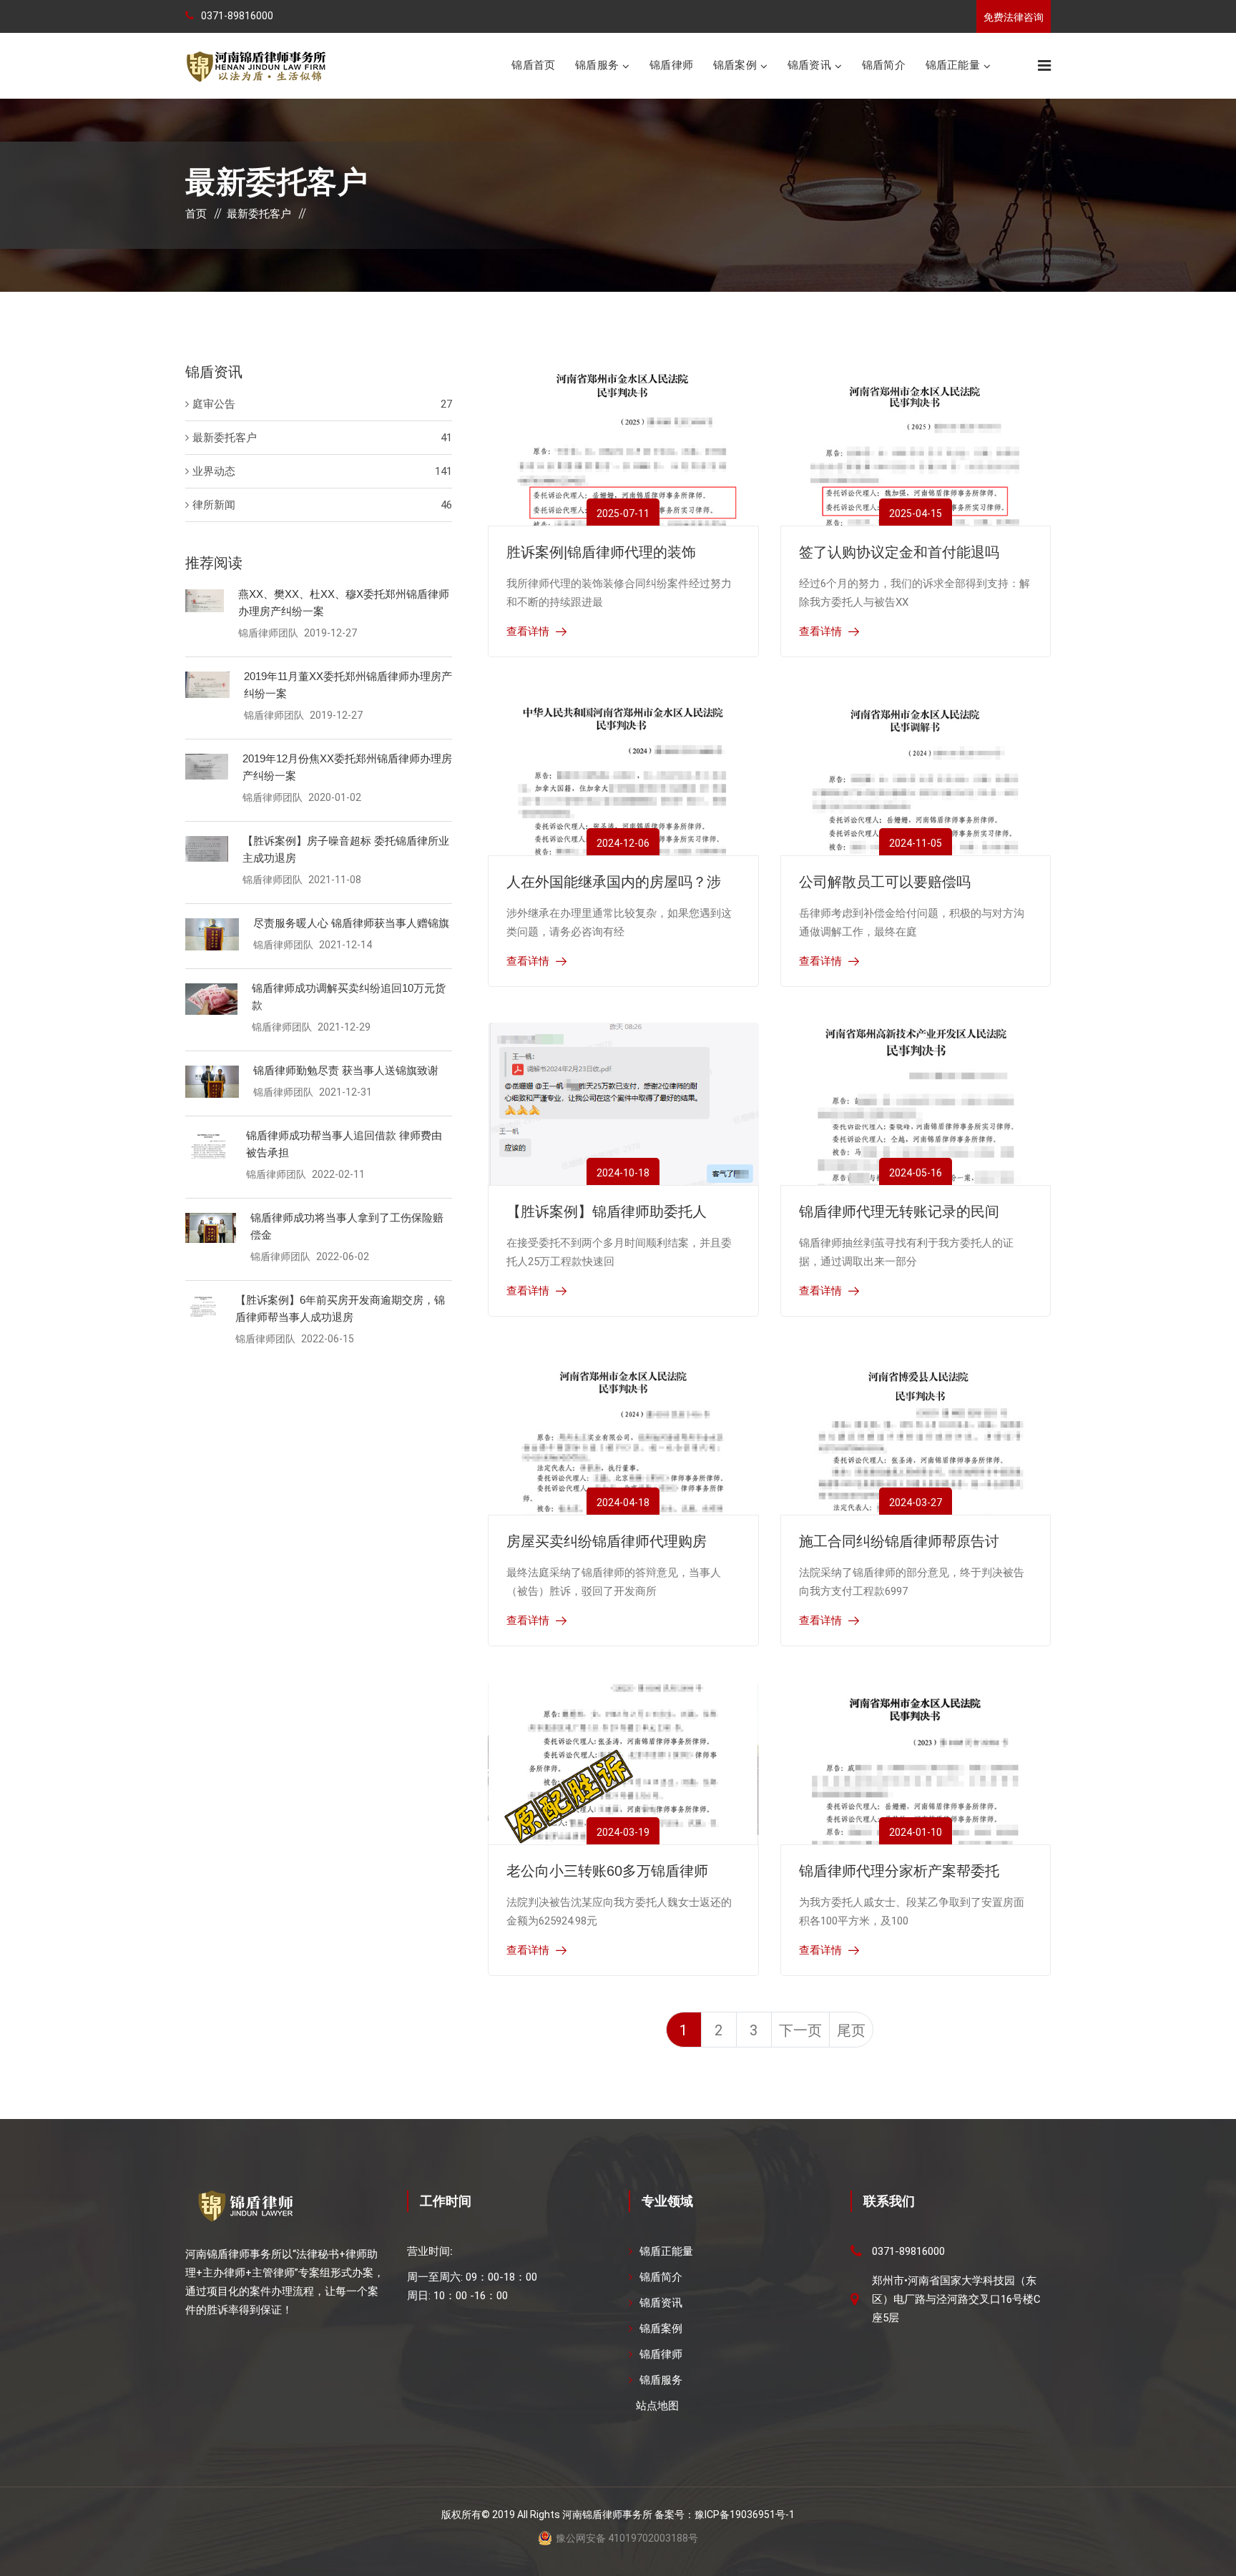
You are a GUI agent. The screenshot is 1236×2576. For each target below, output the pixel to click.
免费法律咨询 (1014, 17)
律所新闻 (214, 505)
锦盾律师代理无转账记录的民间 (899, 1211)
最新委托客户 (259, 214)
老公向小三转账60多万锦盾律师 (607, 1871)
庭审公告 (214, 404)
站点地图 (657, 2406)
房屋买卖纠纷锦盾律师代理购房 (607, 1541)
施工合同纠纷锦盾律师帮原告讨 (899, 1541)
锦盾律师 (671, 65)
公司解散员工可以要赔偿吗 (885, 882)
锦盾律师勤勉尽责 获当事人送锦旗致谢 (346, 1070)
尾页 (851, 2030)
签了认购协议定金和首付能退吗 (899, 552)
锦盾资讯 (809, 65)
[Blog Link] (623, 443)
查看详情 (528, 631)
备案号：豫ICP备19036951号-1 (725, 2514)
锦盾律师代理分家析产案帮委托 (899, 1871)
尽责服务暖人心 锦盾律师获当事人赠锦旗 (351, 923)
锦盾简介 (884, 65)
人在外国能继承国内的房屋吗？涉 (614, 882)
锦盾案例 (735, 65)
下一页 (800, 2030)
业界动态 (214, 471)
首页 (196, 214)
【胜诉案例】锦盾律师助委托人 (607, 1211)
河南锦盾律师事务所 (607, 2514)
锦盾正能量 (953, 65)
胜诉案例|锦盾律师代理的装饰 (601, 552)
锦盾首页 (533, 65)
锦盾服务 (597, 65)
